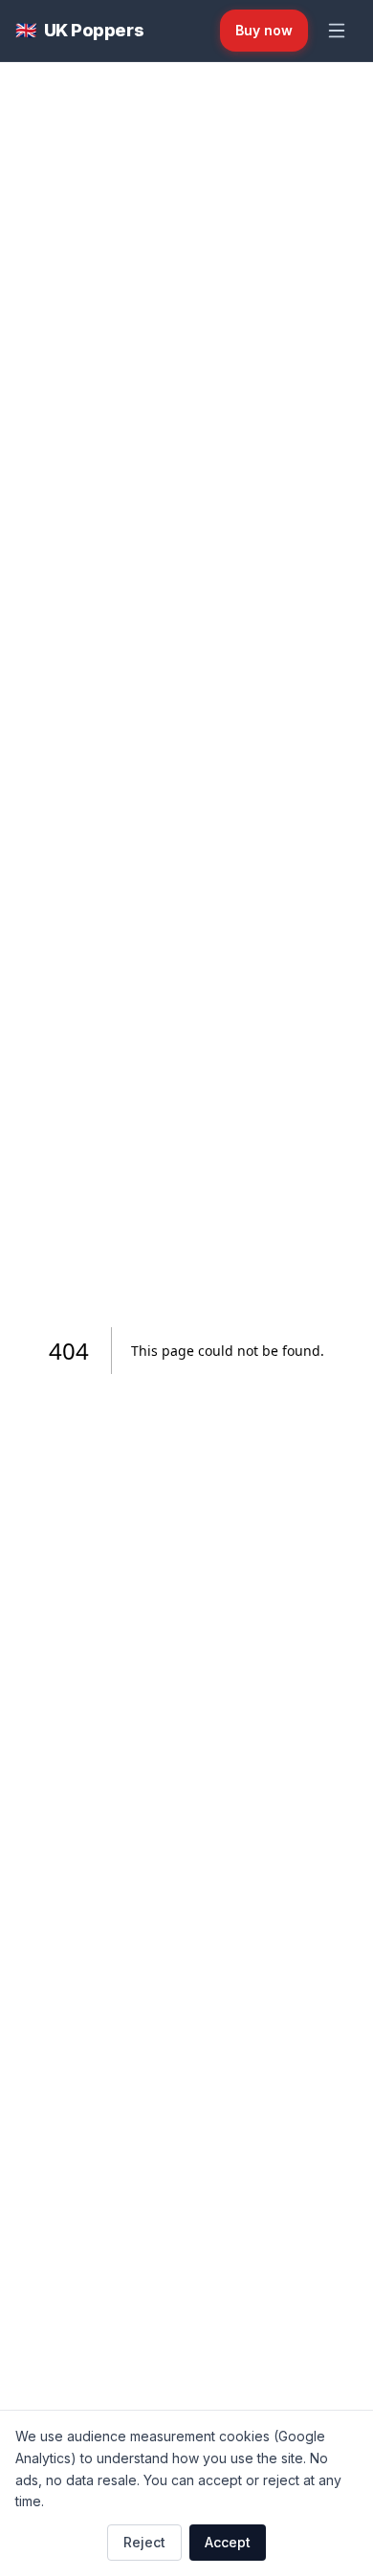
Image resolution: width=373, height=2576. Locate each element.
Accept (228, 2542)
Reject (144, 2542)
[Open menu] (337, 31)
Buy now (264, 30)
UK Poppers (79, 30)
